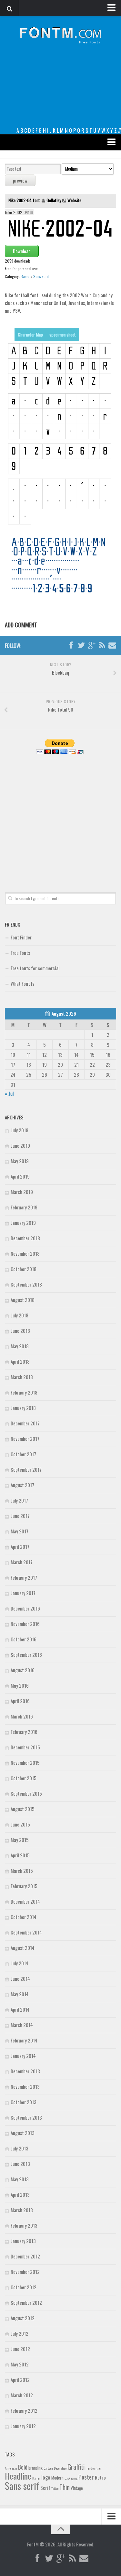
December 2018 (25, 1238)
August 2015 (23, 1809)
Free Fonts (20, 953)
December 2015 (25, 1747)
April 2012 (20, 2380)
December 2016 (25, 1608)
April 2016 (20, 1701)
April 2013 (20, 2195)
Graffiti (76, 2467)
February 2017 (24, 1577)
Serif (45, 2488)
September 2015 (26, 1793)
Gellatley (54, 200)
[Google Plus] (92, 645)
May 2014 (20, 1994)
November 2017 (25, 1439)
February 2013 (24, 2225)
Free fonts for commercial (35, 968)
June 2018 (20, 1331)
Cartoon (48, 2468)
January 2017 (23, 1593)
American (11, 2468)
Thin (65, 2487)
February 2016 (24, 1732)
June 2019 (20, 1145)
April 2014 (20, 2009)
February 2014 (24, 2040)
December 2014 (25, 1901)
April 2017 (20, 1547)
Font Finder (21, 937)
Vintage (77, 2488)
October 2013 (24, 2102)
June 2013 (20, 2164)
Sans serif (41, 276)
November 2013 (25, 2087)
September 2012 (26, 2302)
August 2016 (23, 1670)
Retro (100, 2477)
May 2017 (20, 1531)
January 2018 (23, 1408)
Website (74, 200)
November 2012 (25, 2272)
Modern (57, 2478)
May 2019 (20, 1161)
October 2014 (24, 1917)
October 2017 (23, 1454)
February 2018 (24, 1392)
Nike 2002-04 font (25, 200)
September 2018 (26, 1284)
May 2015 (20, 1840)
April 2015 (20, 1855)
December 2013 (25, 2071)
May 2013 (20, 2179)
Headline (18, 2476)
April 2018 (20, 1361)
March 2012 (22, 2395)
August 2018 (23, 1300)
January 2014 (23, 2056)
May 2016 (20, 1685)
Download (22, 251)
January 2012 (23, 2426)
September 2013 (26, 2117)
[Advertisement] (60, 91)
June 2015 (20, 1824)
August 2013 (23, 2133)
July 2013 (20, 2148)
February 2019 (24, 1207)
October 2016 (24, 1639)
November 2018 (25, 1253)
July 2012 (20, 2333)
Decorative (60, 2468)
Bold (23, 2467)
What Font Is (22, 983)
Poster (86, 2477)
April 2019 (20, 1176)
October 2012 (24, 2287)
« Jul (9, 1093)
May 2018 (20, 1346)
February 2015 (24, 1886)
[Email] (112, 645)
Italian (36, 2478)
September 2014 (26, 1932)
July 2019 (20, 1130)
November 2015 (25, 1763)
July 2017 (19, 1500)
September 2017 (26, 1469)
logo (46, 2477)
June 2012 (20, 2349)
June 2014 (20, 1979)
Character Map (30, 334)
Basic (25, 276)
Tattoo (55, 2488)
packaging (71, 2478)
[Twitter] (81, 645)
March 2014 (22, 2025)
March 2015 (22, 1871)
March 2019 (22, 1192)
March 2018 (22, 1377)
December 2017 (25, 1423)
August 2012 (23, 2318)
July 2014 (20, 1963)
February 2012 (24, 2410)
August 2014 (23, 1948)
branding (35, 2468)
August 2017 (22, 1485)
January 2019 (23, 1223)
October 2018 (24, 1269)
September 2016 (26, 1655)
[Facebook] (71, 645)
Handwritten (93, 2468)
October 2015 (24, 1778)
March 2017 (22, 1562)
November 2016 (25, 1624)
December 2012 (25, 2256)
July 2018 (20, 1315)
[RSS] (102, 645)
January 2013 (23, 2241)
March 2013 (22, 2210)
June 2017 (20, 1516)
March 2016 (22, 1716)
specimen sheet (63, 334)
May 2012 (20, 2364)
